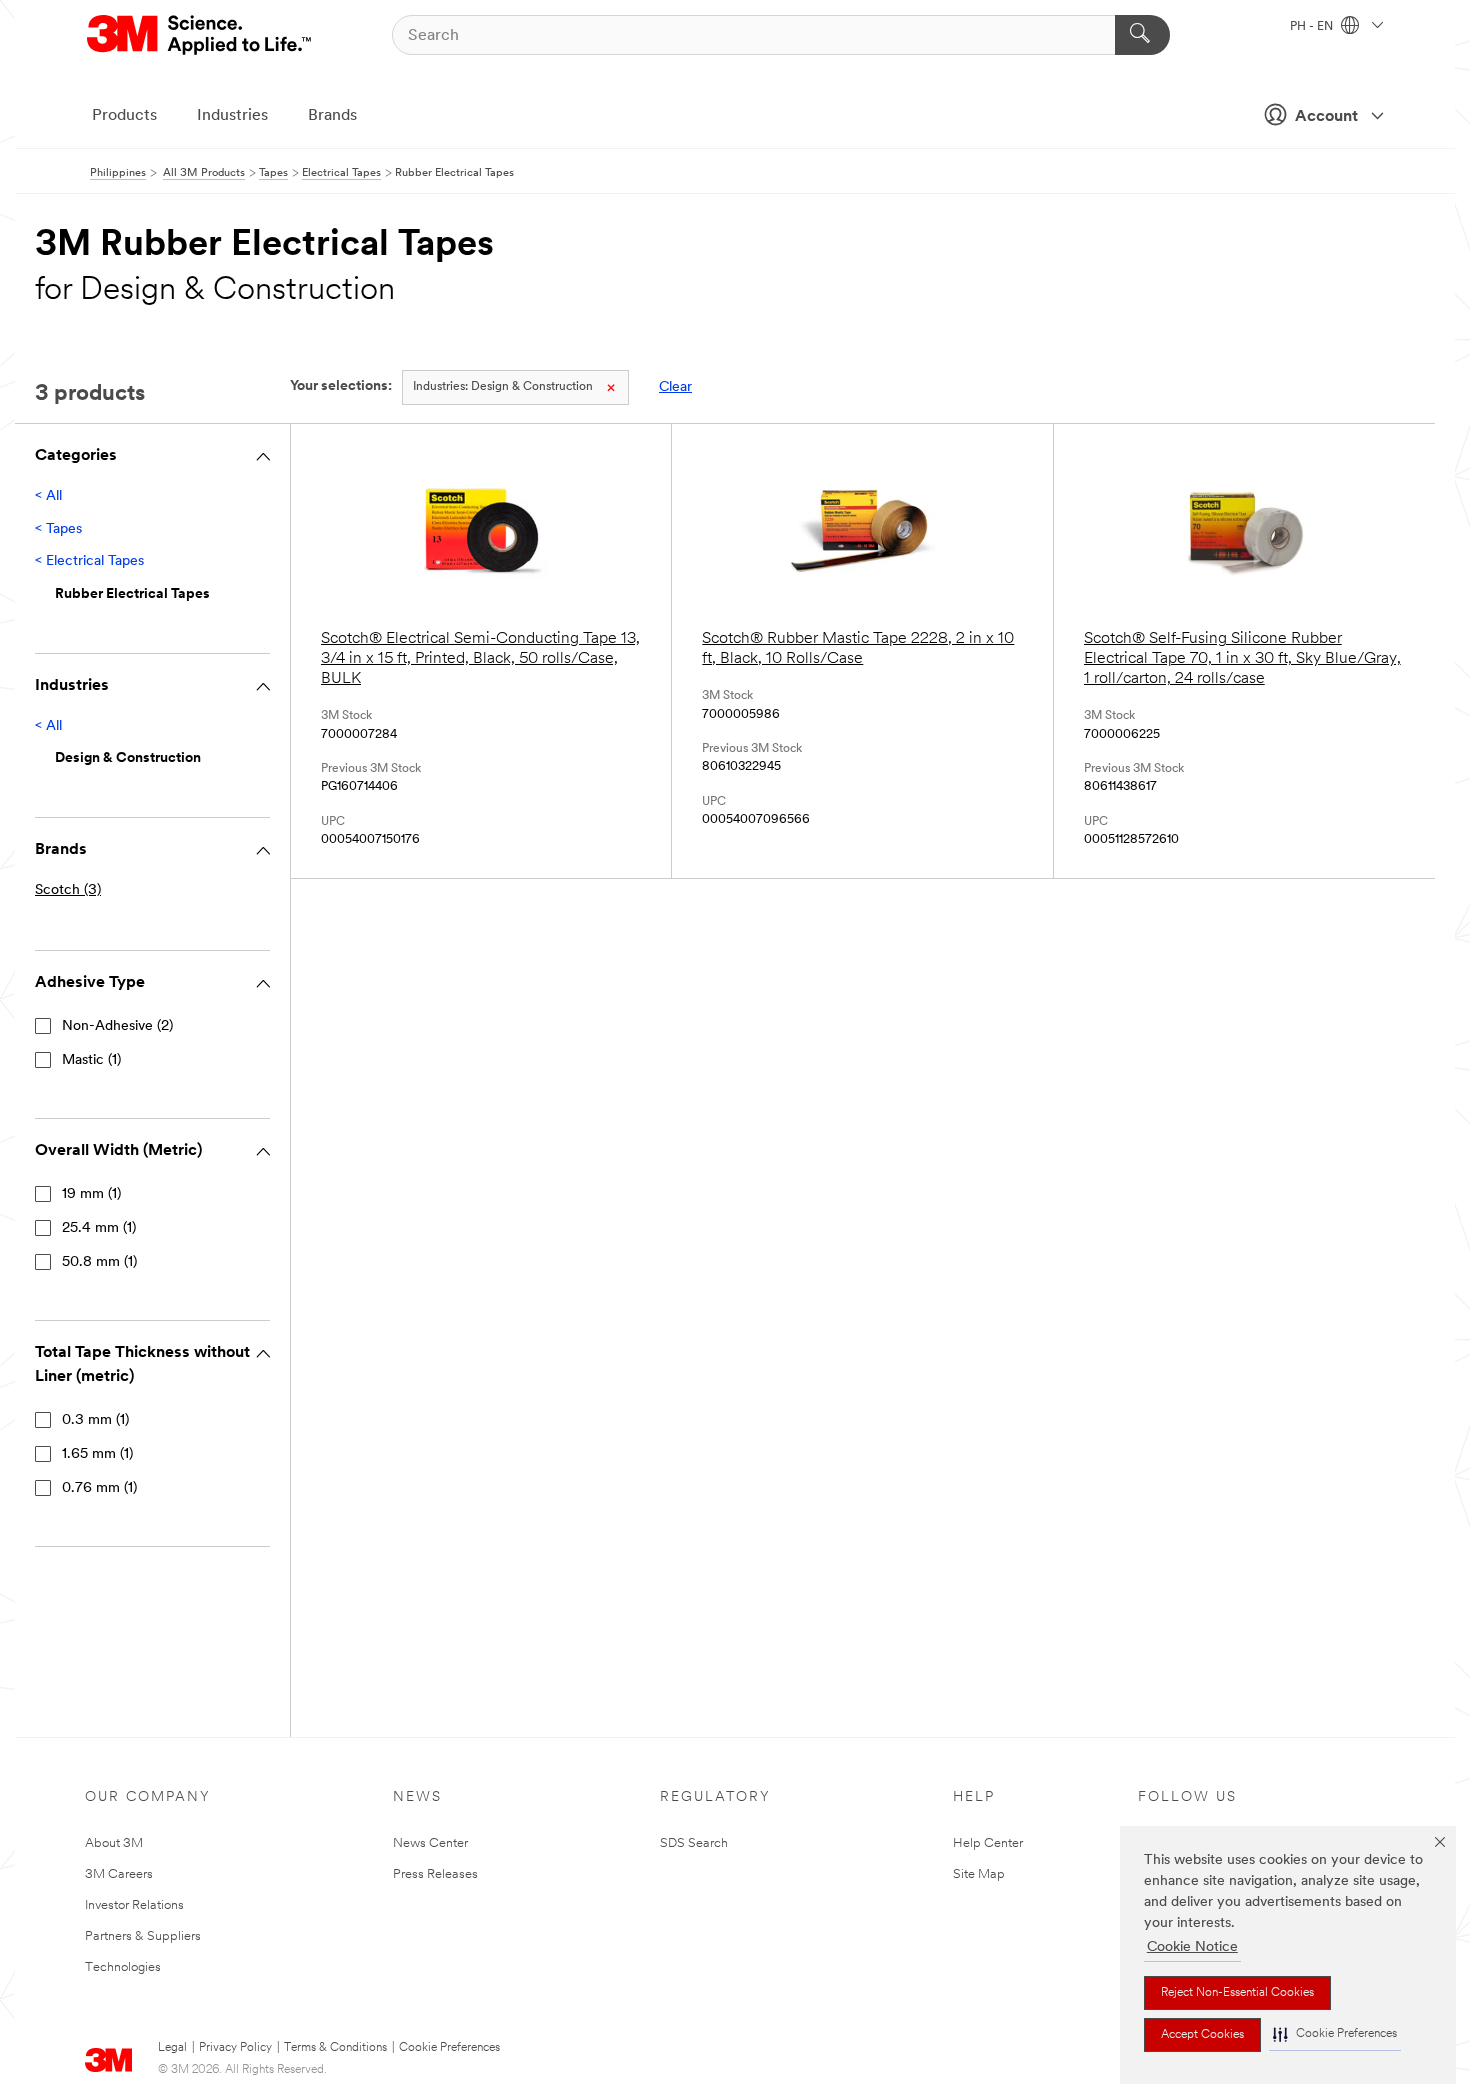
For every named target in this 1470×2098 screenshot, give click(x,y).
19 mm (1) (91, 1194)
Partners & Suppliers (143, 1936)
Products (124, 116)
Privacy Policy (235, 2048)
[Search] (1142, 35)
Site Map (979, 1874)
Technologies (123, 1967)
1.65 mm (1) (97, 1454)
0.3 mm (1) (95, 1420)
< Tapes (58, 529)
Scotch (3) (68, 890)
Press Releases (435, 1874)
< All (48, 496)
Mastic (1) (91, 1060)
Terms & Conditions (335, 2048)
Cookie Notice (1192, 1947)
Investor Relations (134, 1905)
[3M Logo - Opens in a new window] (200, 35)
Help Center (988, 1843)
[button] (1335, 2034)
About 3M (114, 1843)
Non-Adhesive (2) (117, 1026)
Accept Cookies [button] (1202, 2035)
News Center (430, 1843)
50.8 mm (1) (99, 1262)
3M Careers (119, 1874)
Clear (675, 387)
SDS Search (694, 1843)
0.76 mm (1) (99, 1488)
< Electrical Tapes (89, 561)
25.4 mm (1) (99, 1228)
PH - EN (1313, 27)
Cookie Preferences (449, 2048)
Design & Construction (503, 387)
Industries (232, 116)
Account (1326, 117)
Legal (172, 2048)
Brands (332, 116)
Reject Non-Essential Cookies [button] (1237, 1993)
